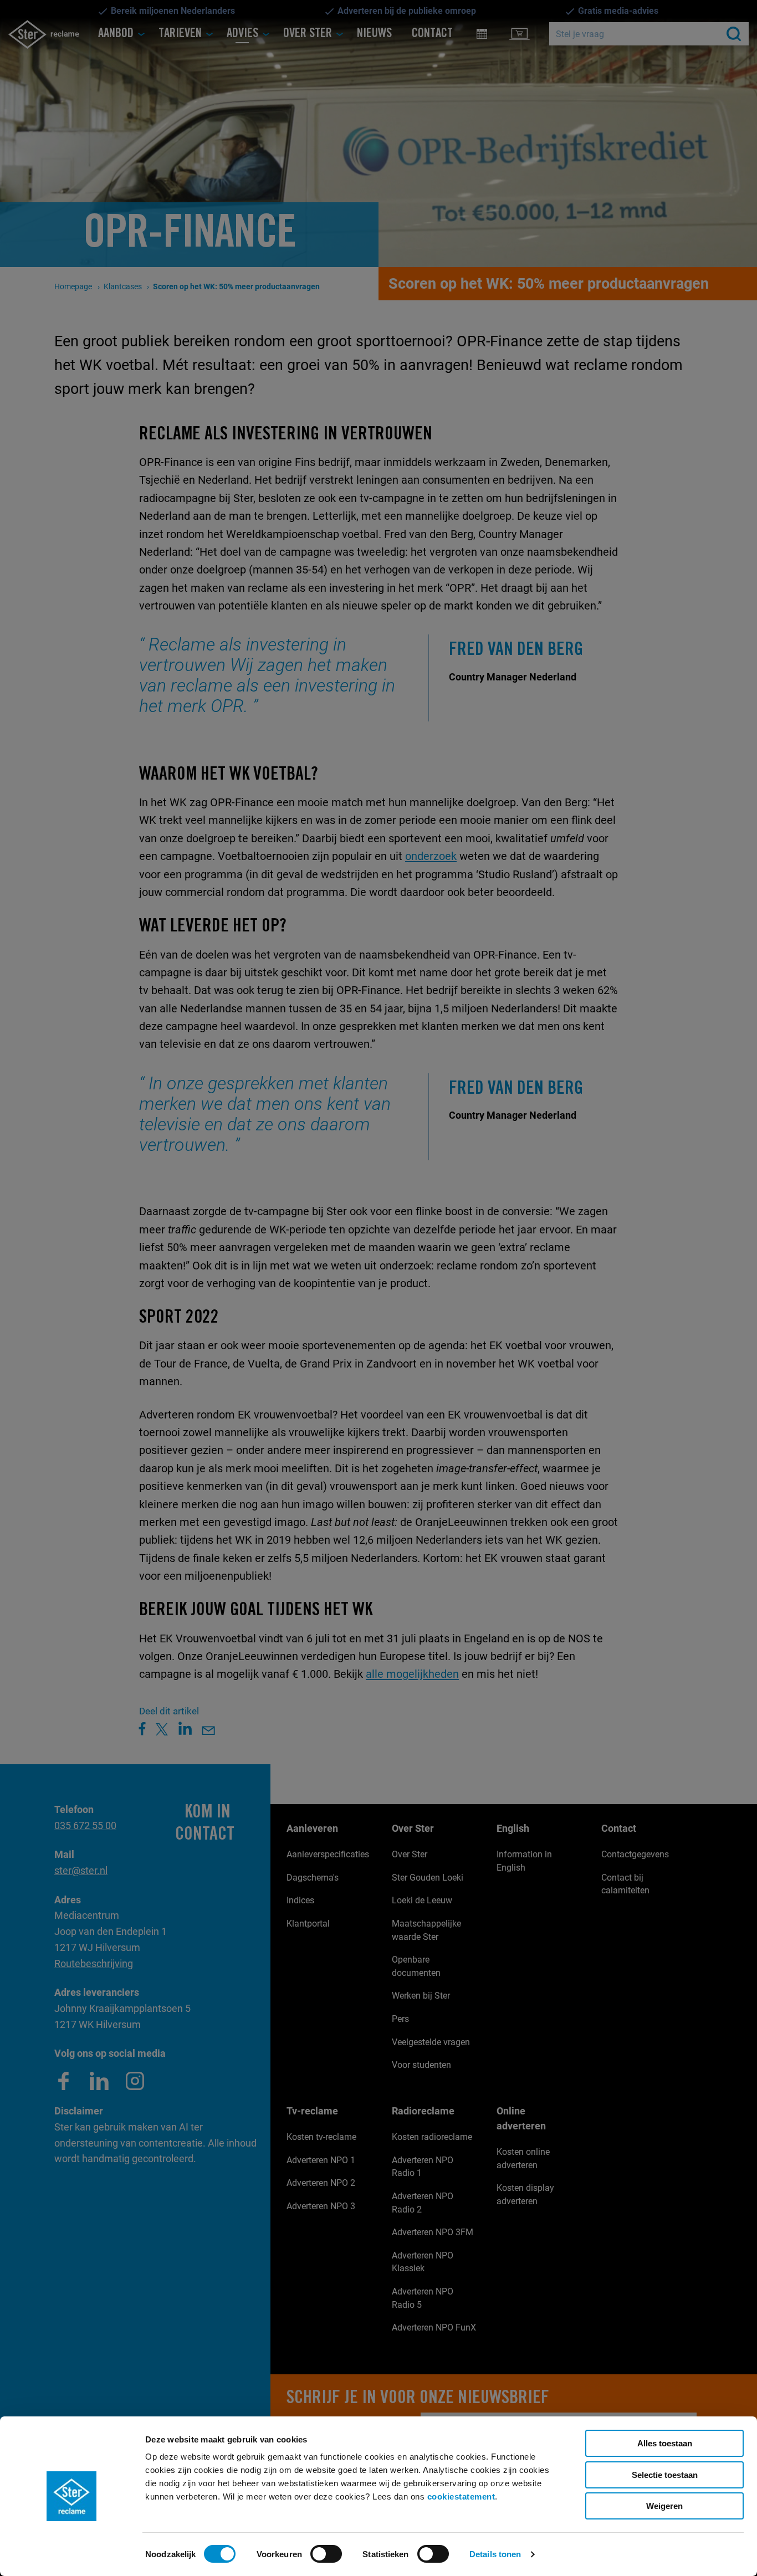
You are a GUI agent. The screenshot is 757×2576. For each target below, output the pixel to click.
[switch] (326, 2554)
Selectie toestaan (665, 2475)
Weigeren (664, 2506)
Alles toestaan (665, 2443)
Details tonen (495, 2554)
